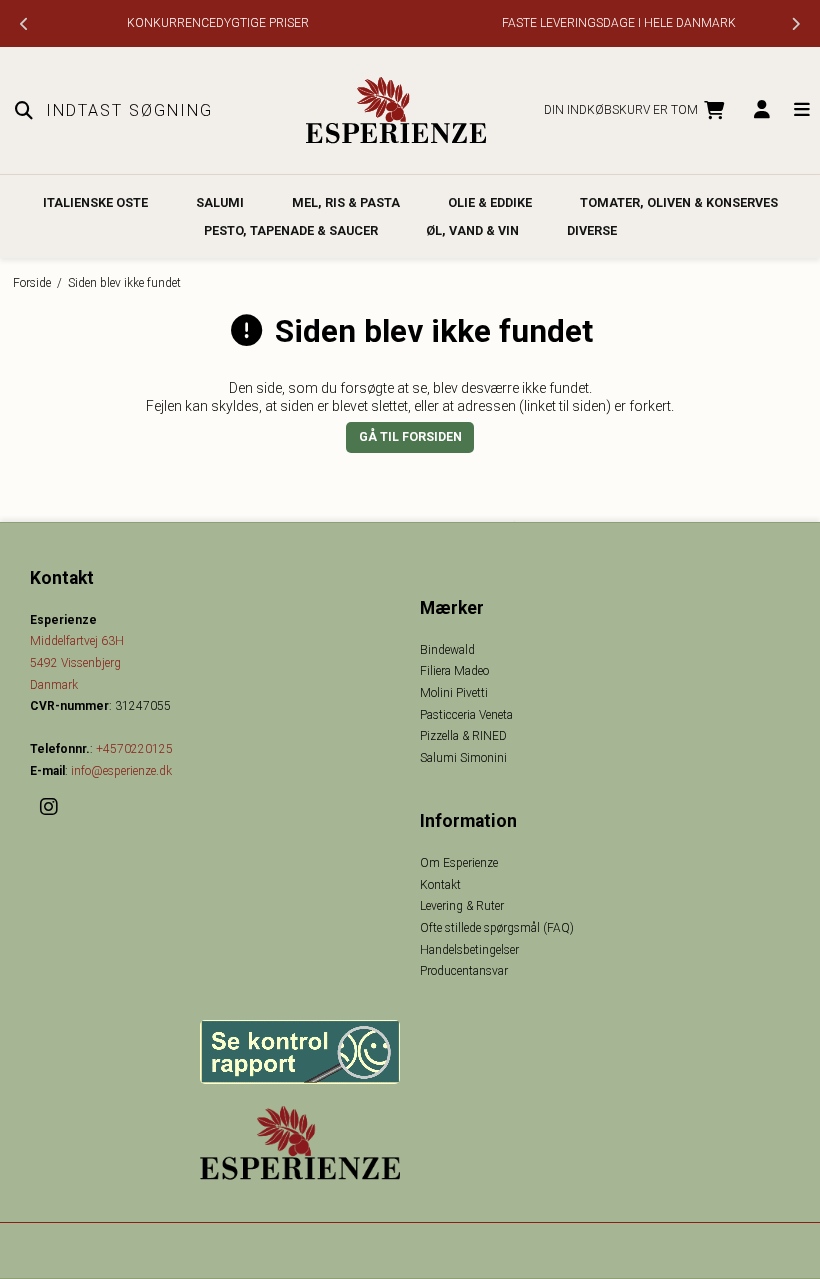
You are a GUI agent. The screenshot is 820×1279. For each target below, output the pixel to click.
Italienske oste (95, 202)
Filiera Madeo (454, 671)
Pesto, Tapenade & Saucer (291, 230)
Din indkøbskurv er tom (621, 110)
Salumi (220, 202)
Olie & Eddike (490, 202)
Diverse (592, 230)
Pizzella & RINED (463, 736)
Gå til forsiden (410, 437)
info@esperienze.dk (121, 771)
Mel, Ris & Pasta (346, 202)
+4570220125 (134, 749)
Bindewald (447, 650)
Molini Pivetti (454, 693)
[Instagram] (56, 807)
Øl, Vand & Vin (472, 230)
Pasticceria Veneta (466, 715)
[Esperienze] (396, 110)
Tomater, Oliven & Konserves (679, 202)
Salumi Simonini (463, 758)
